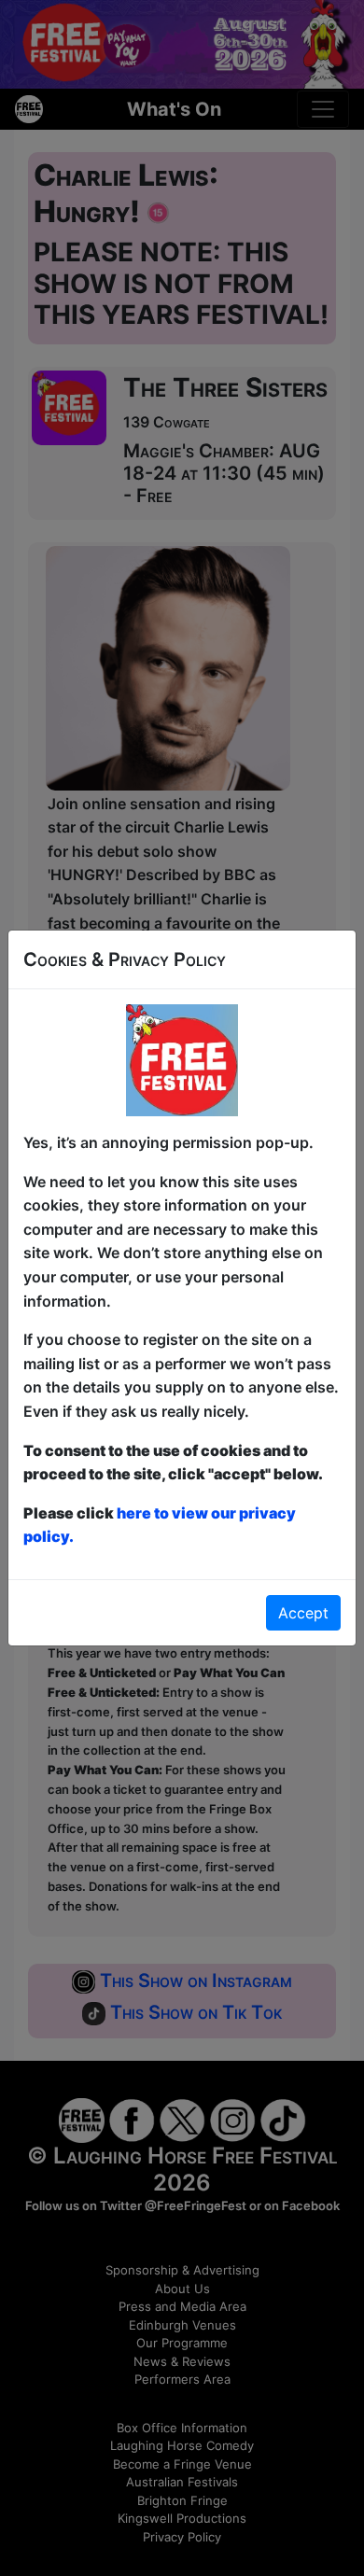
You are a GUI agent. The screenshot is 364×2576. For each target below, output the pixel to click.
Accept (303, 1613)
